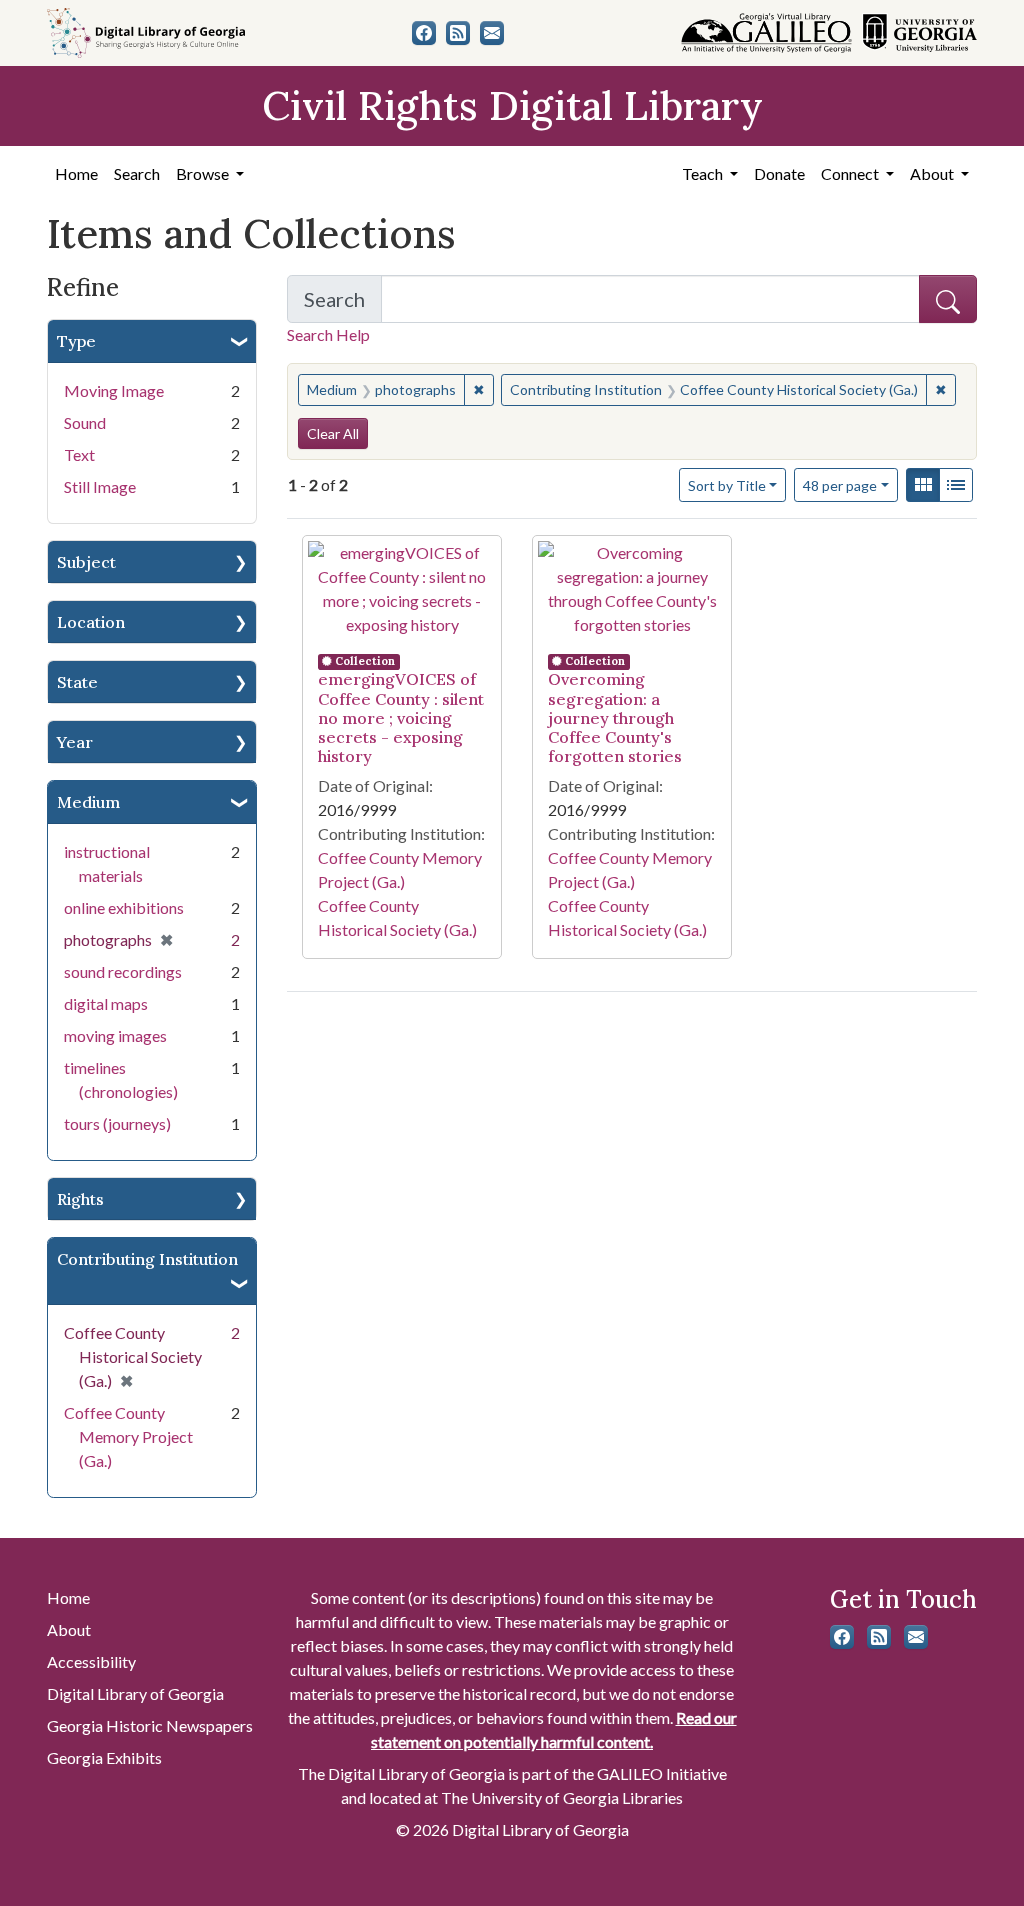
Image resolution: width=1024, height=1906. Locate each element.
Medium (88, 802)
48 (840, 485)
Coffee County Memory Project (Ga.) (128, 1436)
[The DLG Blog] (458, 33)
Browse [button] (204, 173)
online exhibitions (124, 907)
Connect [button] (851, 173)
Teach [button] (704, 173)
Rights (80, 1199)
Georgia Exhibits (104, 1757)
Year (75, 742)
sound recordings (123, 971)
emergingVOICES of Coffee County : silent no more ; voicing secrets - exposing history (401, 717)
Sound (85, 422)
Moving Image (114, 390)
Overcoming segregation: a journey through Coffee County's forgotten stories (615, 717)
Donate (779, 173)
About (69, 1629)
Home (76, 173)
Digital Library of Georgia (135, 1693)
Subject (86, 562)
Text (79, 454)
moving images (115, 1035)
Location (91, 622)
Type (76, 341)
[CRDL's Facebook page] (424, 33)
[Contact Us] (492, 33)
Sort (727, 485)
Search (137, 173)
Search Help (328, 334)
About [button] (933, 173)
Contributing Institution (147, 1259)
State (77, 682)
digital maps (106, 1003)
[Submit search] (948, 299)
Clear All (333, 433)
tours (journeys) (117, 1123)
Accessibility (91, 1661)
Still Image (100, 486)
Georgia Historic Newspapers (150, 1725)
